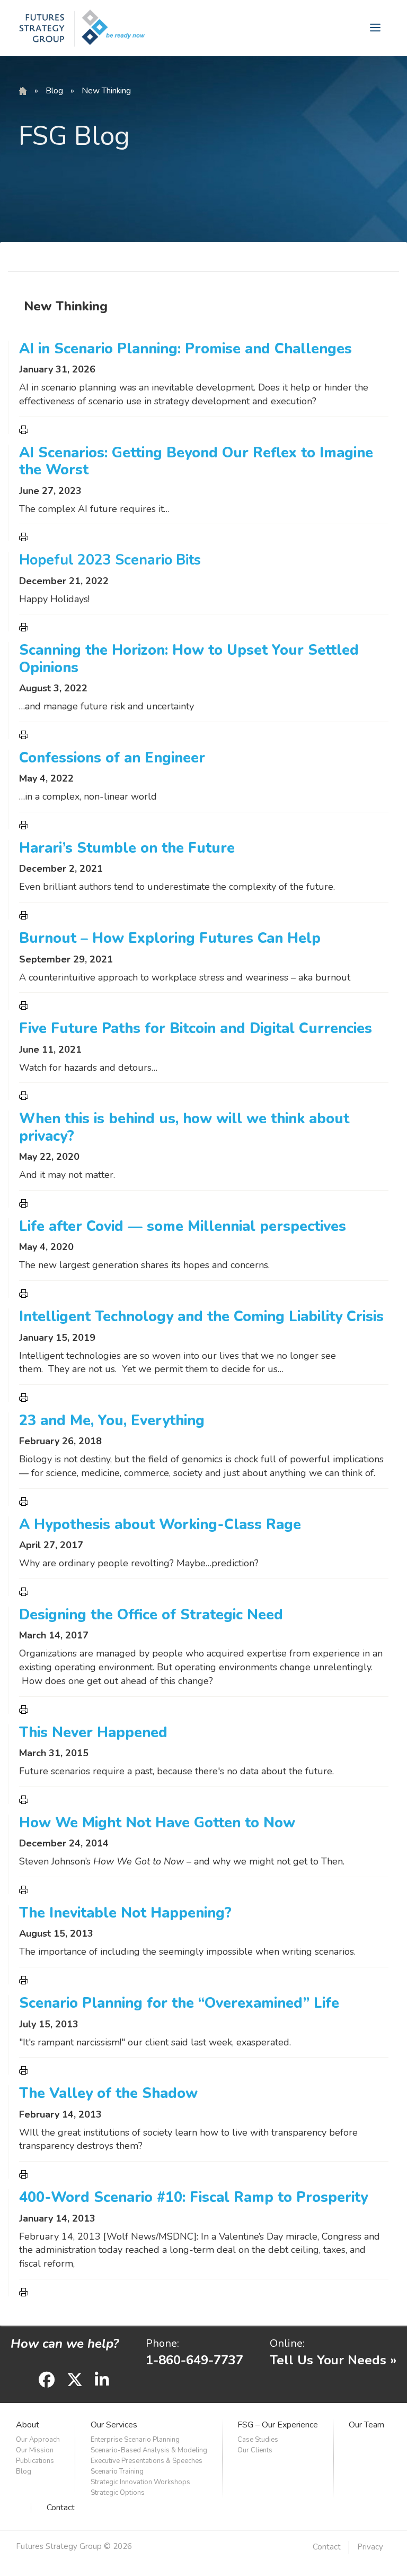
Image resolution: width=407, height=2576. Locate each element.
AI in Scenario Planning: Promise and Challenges (185, 349)
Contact (61, 2508)
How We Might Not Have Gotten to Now (157, 1823)
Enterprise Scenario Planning (135, 2440)
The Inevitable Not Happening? (125, 1913)
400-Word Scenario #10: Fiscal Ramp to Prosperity (193, 2197)
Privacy (370, 2547)
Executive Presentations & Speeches (147, 2461)
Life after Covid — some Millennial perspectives (183, 1226)
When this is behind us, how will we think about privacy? (184, 1127)
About (28, 2425)
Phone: (162, 2343)
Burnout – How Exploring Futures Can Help (170, 938)
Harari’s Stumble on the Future (127, 848)
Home (23, 91)
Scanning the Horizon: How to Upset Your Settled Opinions (189, 659)
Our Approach (38, 2440)
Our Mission (35, 2450)
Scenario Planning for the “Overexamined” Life (179, 2003)
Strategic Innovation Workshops (140, 2482)
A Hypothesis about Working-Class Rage (160, 1525)
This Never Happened (93, 1733)
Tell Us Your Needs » (333, 2360)
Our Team (366, 2425)
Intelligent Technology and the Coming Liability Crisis (201, 1317)
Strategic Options (118, 2493)
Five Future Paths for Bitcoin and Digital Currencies (196, 1029)
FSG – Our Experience (278, 2425)
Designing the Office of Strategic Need (151, 1615)
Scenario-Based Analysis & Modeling (149, 2450)
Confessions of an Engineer (112, 758)
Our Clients (255, 2450)
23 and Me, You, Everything (112, 1421)
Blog (54, 91)
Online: (287, 2343)
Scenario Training (117, 2471)
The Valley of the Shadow (108, 2093)
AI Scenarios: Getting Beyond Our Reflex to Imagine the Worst (196, 461)
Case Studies (258, 2440)
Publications (35, 2461)
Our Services (114, 2425)
